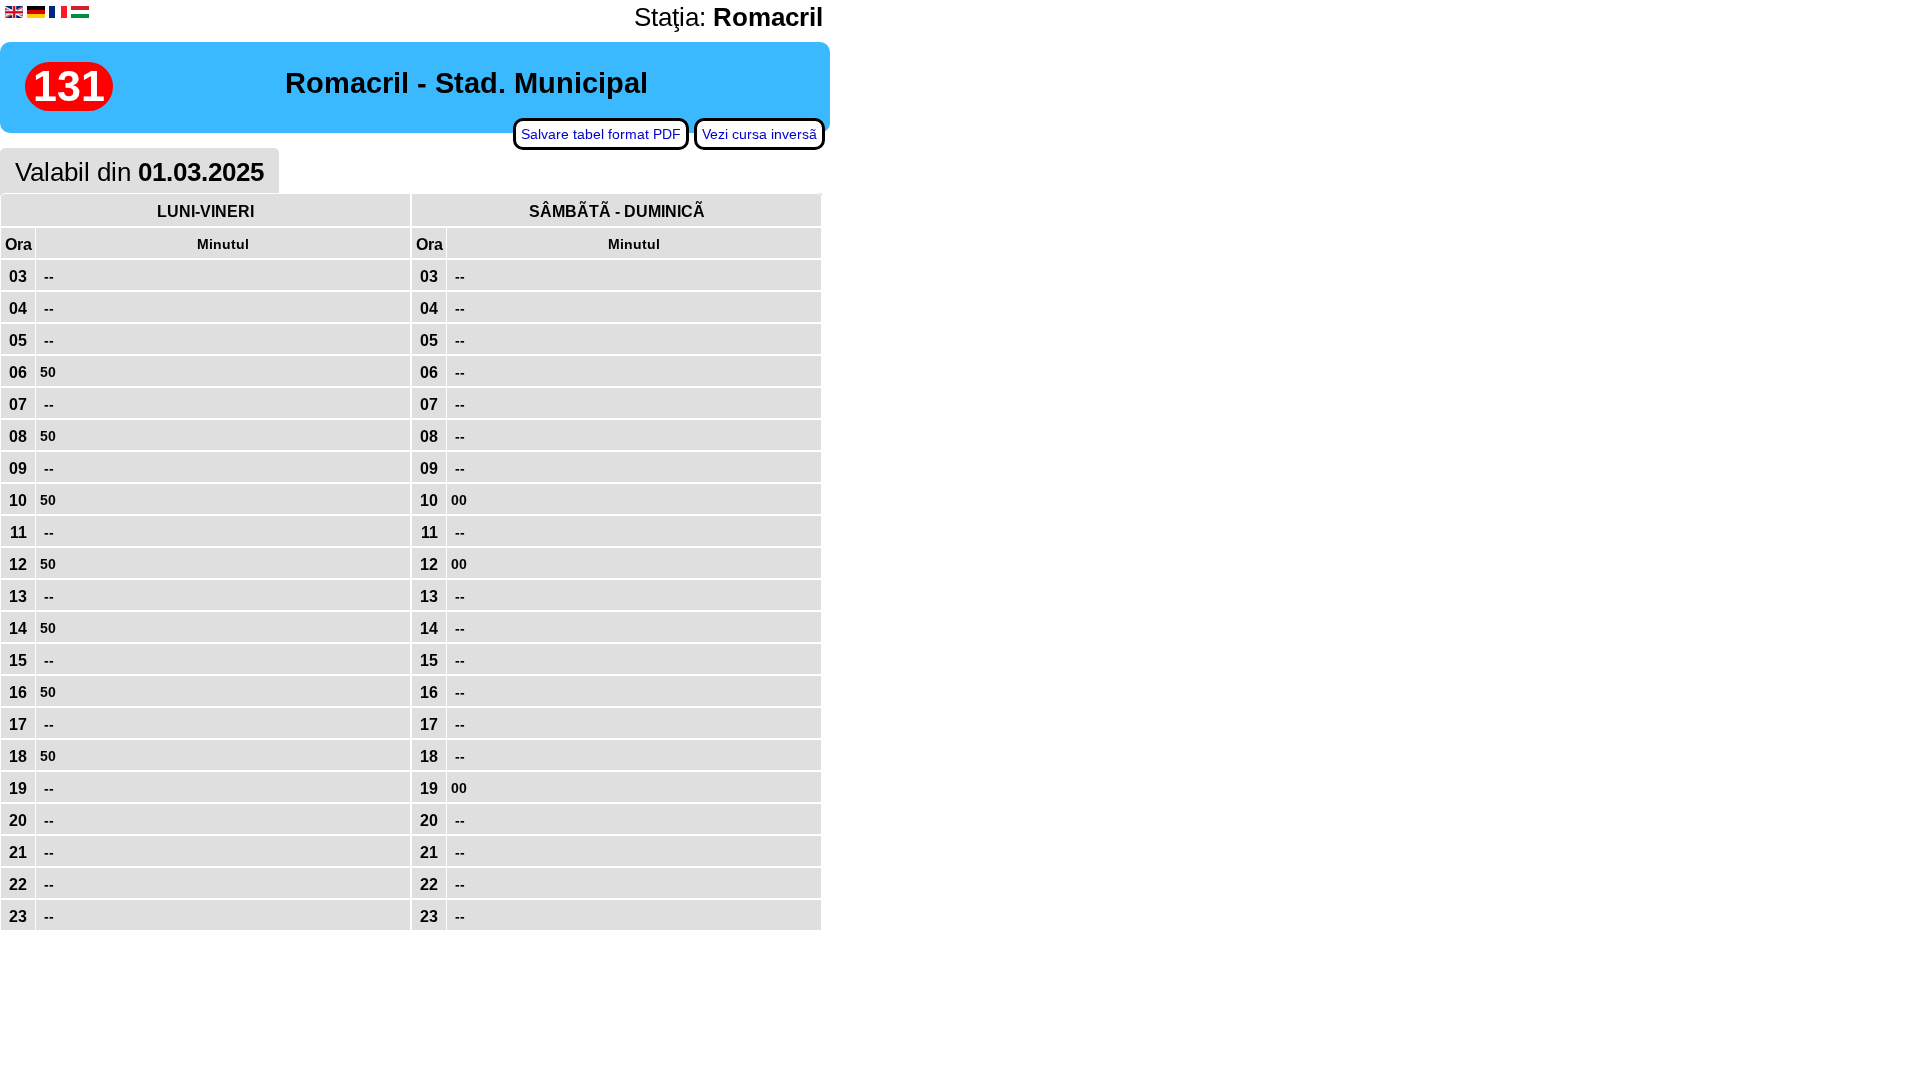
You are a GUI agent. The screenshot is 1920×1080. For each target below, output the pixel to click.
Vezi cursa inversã (759, 134)
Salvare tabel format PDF (601, 134)
